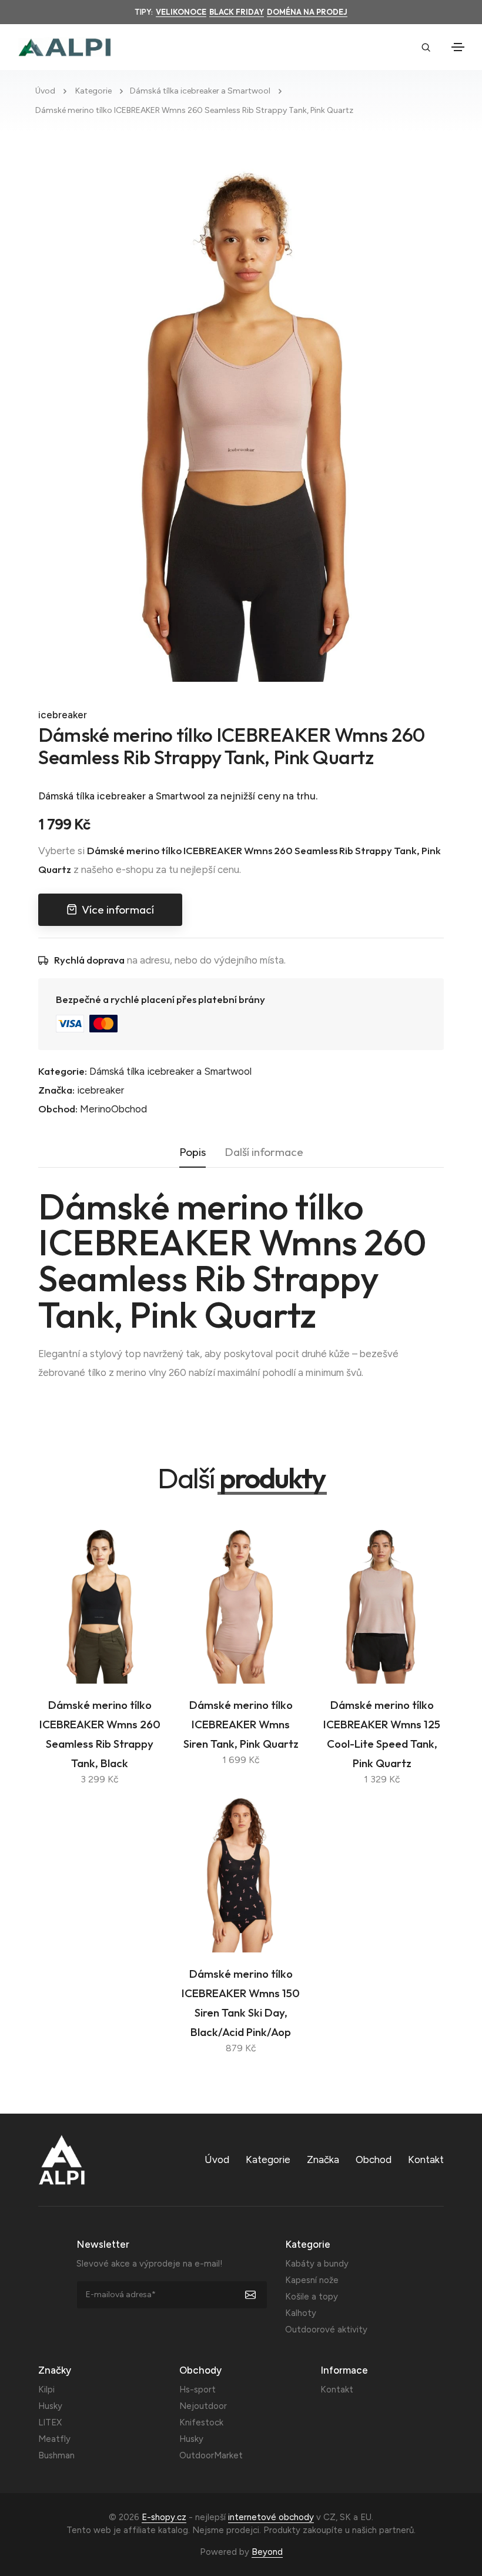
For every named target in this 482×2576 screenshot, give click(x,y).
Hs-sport (198, 2390)
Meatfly (54, 2439)
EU (366, 2517)
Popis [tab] (193, 1152)
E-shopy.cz (164, 2517)
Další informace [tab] (264, 1152)
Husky (50, 2406)
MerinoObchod (113, 1109)
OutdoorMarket (211, 2455)
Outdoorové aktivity (326, 2330)
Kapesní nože (312, 2280)
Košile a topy (312, 2297)
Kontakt (426, 2160)
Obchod (374, 2160)
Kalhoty (301, 2313)
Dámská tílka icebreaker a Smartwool (200, 91)
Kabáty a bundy (317, 2264)
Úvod (45, 91)
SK (345, 2517)
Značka (323, 2160)
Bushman (56, 2455)
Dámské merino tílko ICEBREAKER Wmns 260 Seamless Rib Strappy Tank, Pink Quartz (194, 110)
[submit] (257, 2295)
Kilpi (46, 2390)
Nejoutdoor (203, 2406)
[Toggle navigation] (458, 47)
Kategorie (93, 91)
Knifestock (201, 2422)
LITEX (50, 2422)
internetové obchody (271, 2517)
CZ (329, 2517)
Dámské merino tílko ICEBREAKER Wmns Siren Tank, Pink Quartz (241, 1724)
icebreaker (63, 715)
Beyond (267, 2552)
